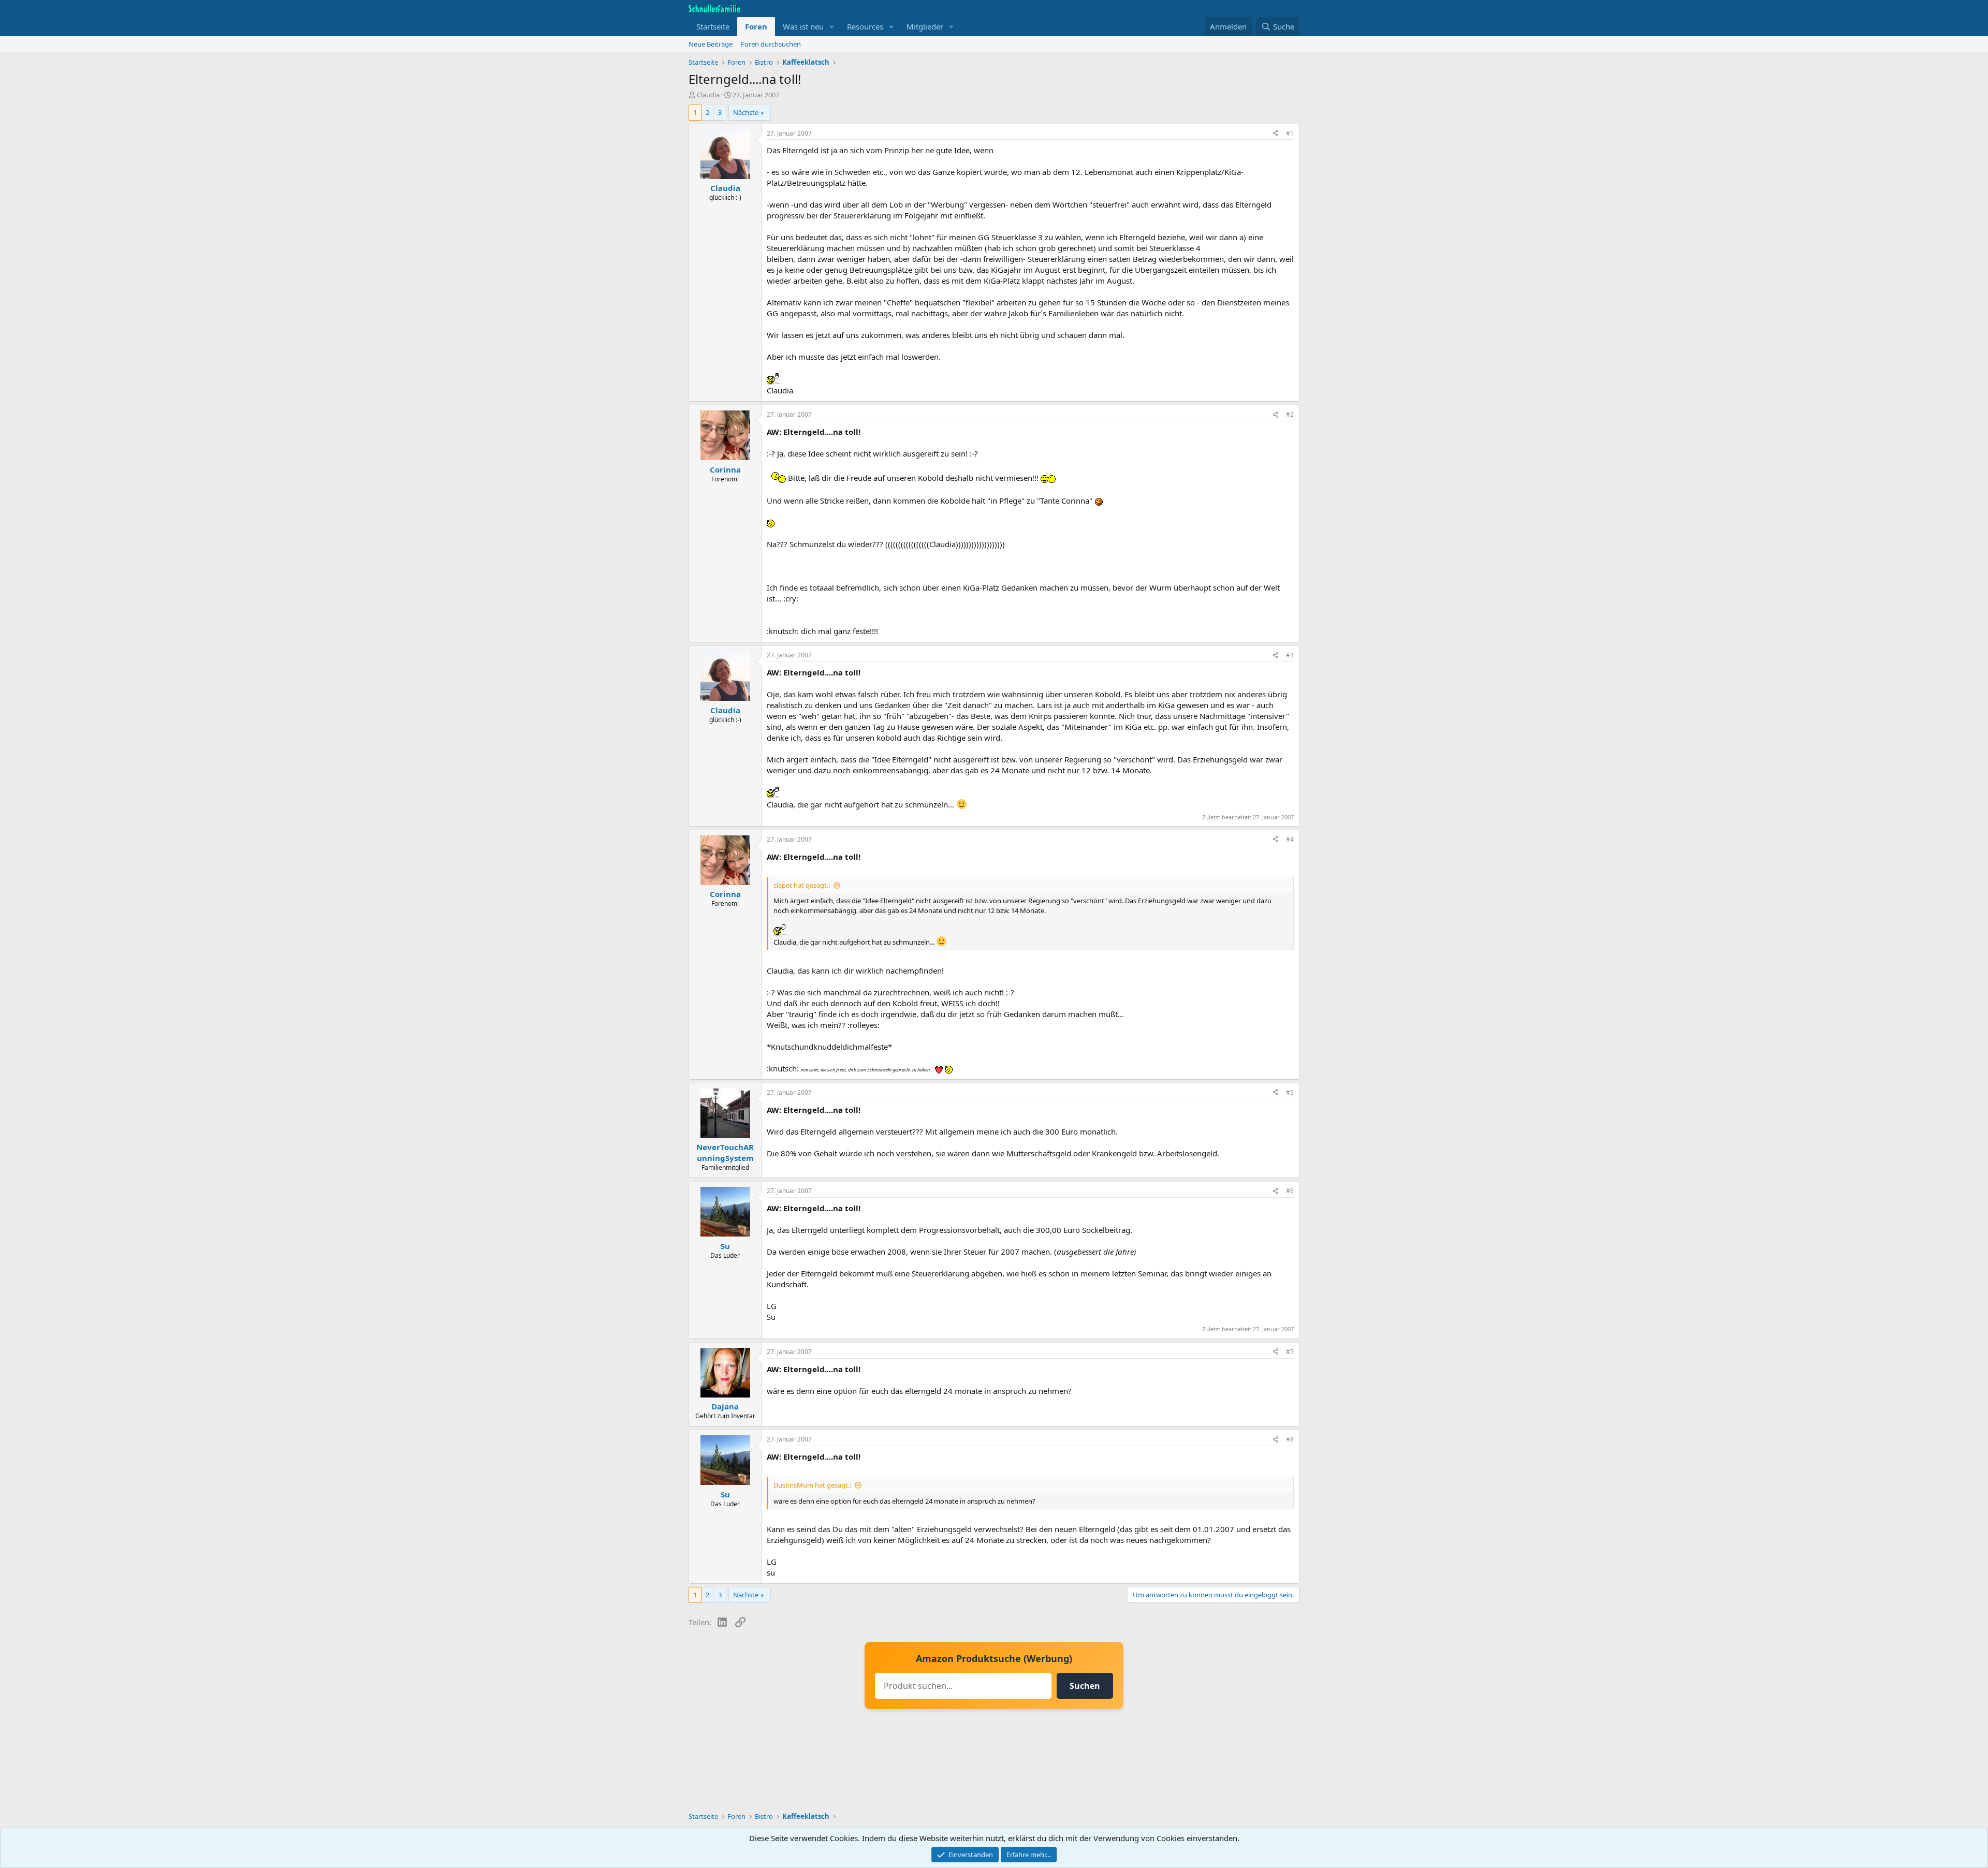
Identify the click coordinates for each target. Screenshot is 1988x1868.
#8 (1290, 1439)
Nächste (746, 112)
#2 (1290, 414)
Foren (756, 26)
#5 (1290, 1092)
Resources (865, 26)
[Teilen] (1276, 134)
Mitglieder (925, 26)
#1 (1290, 133)
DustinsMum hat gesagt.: (812, 1485)
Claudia (708, 95)
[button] (832, 27)
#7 (1290, 1352)
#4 (1290, 839)
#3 (1290, 655)
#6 (1290, 1191)
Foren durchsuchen (771, 44)
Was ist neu (803, 26)
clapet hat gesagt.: (802, 885)
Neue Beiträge (711, 44)
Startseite (713, 26)
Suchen (1085, 1686)
